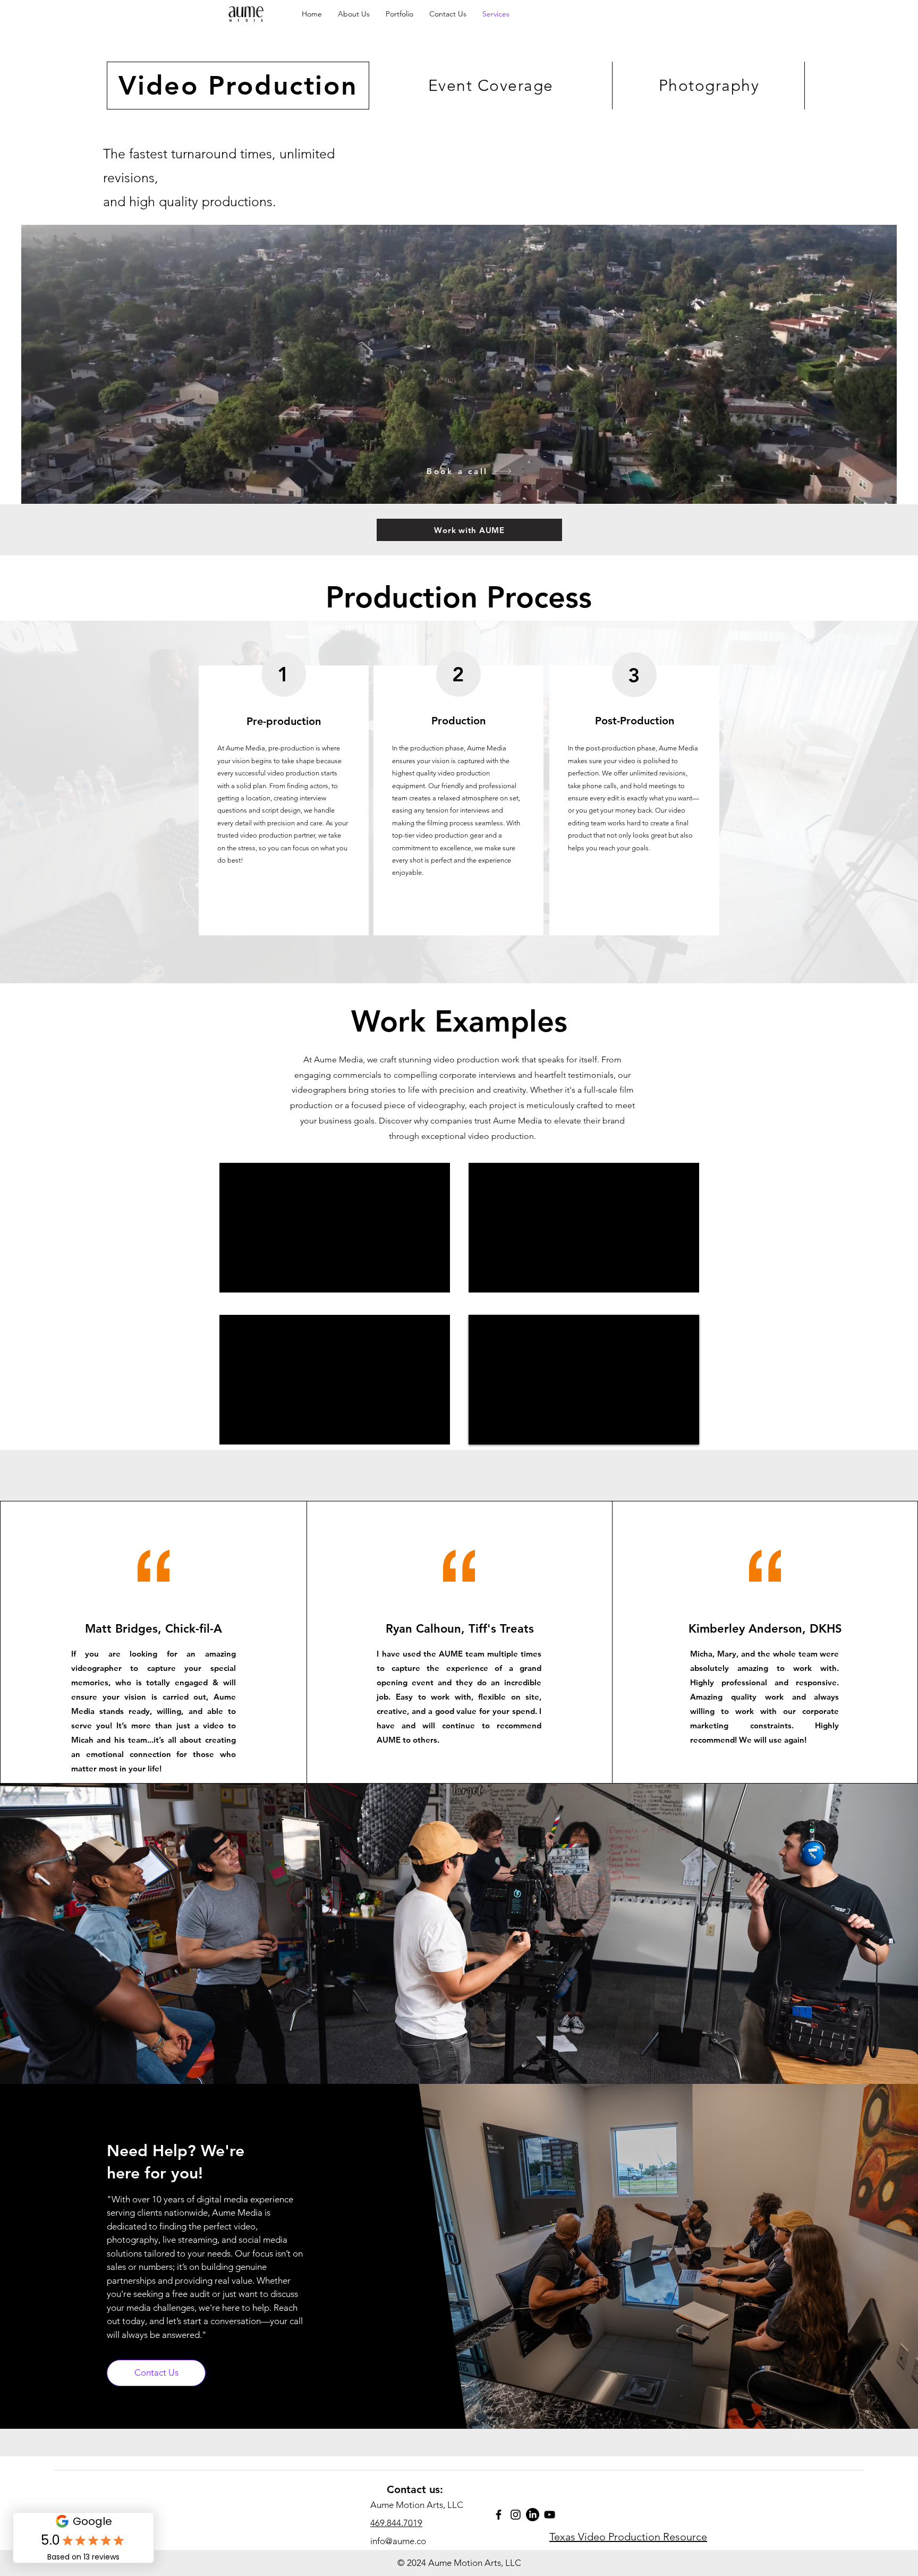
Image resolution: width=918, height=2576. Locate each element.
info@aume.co (398, 2541)
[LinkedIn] (533, 2515)
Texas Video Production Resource (628, 2537)
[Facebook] (499, 2515)
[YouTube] (550, 2515)
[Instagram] (516, 2515)
